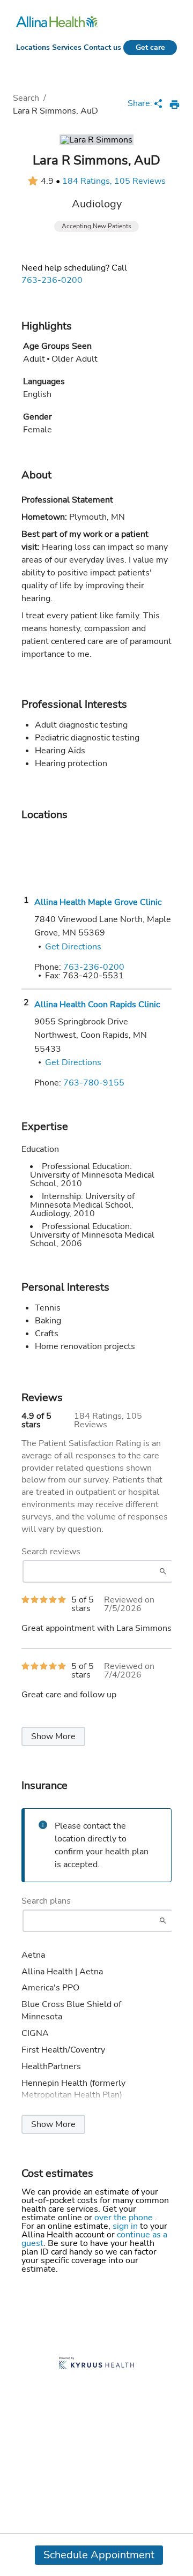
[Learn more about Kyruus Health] (96, 2364)
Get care (150, 47)
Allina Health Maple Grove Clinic (98, 902)
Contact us (102, 47)
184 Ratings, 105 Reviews (114, 181)
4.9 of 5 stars (36, 1420)
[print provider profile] (175, 104)
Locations (33, 47)
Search (26, 98)
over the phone (125, 2218)
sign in (126, 2226)
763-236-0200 (52, 280)
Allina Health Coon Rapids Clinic (97, 1005)
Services (67, 47)
